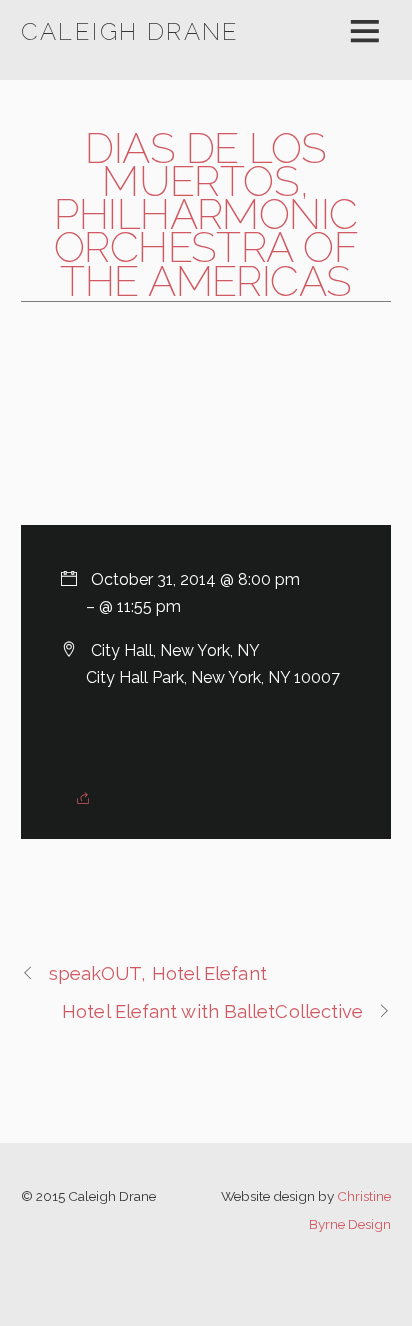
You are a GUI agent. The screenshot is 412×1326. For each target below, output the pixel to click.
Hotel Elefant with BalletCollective (212, 1011)
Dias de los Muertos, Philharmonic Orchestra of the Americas (206, 215)
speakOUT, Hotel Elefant (158, 973)
